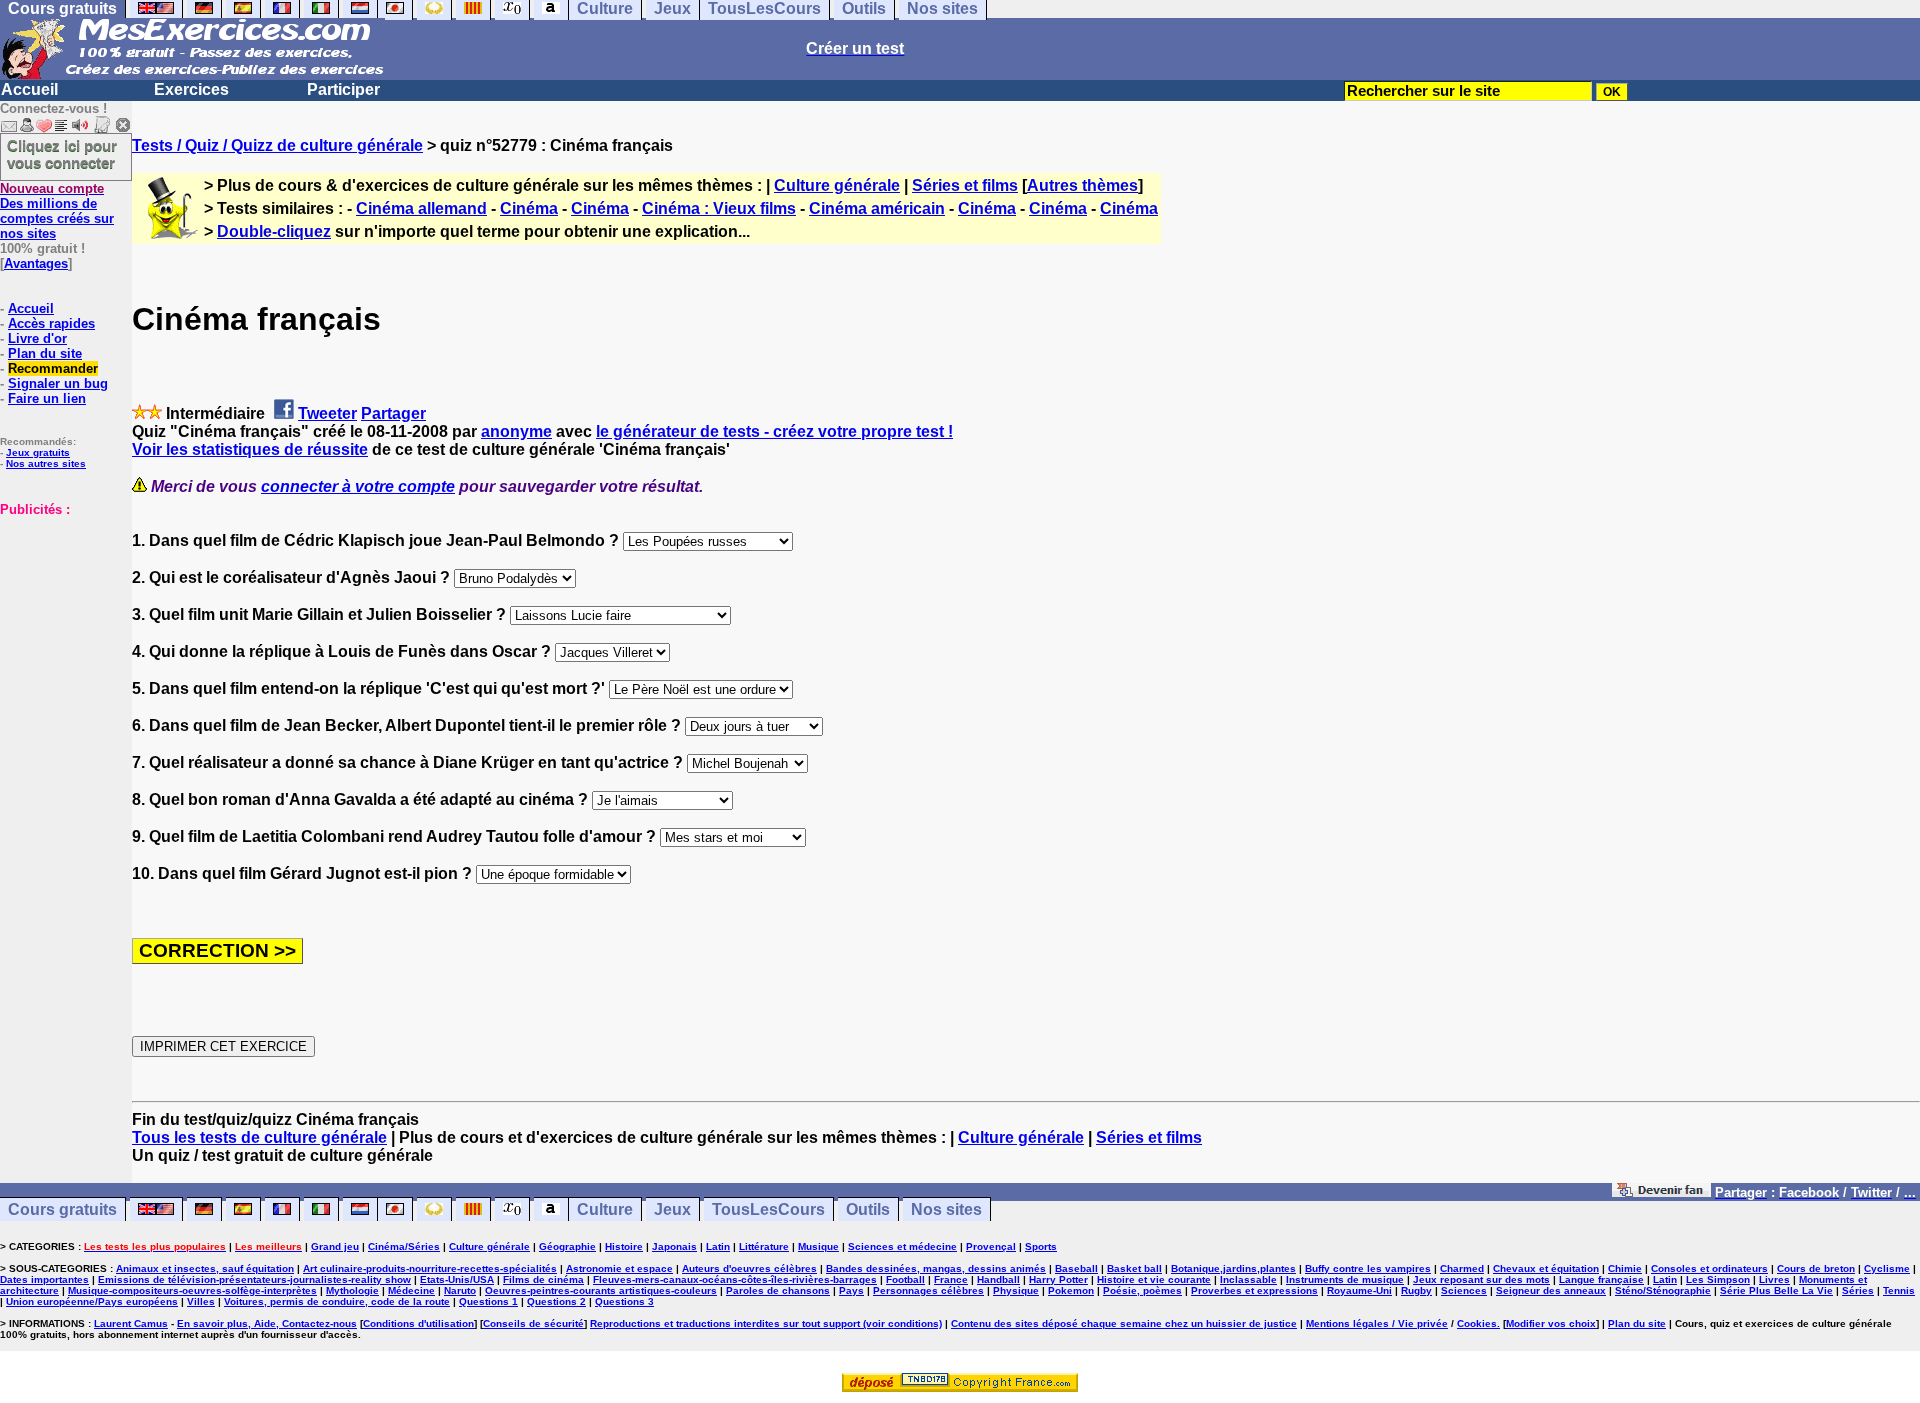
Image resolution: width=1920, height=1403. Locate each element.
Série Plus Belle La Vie (1776, 1290)
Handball (998, 1279)
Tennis (1899, 1290)
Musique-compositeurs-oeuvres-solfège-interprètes (192, 1290)
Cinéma (529, 208)
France (951, 1279)
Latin (718, 1246)
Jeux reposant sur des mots (1481, 1279)
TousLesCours (768, 1209)
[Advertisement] (60, 617)
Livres (1774, 1279)
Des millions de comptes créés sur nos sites (57, 211)
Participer (343, 89)
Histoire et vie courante (1154, 1279)
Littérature (764, 1246)
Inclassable (1248, 1279)
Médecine (411, 1290)
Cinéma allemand (421, 208)
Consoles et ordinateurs (1709, 1268)
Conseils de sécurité (533, 1323)
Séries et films (965, 185)
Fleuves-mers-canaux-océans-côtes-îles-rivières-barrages (735, 1279)
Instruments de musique (1345, 1279)
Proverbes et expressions (1254, 1290)
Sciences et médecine (902, 1246)
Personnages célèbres (928, 1290)
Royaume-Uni (1359, 1290)
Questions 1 (488, 1301)
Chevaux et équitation (1546, 1268)
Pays (851, 1290)
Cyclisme (1887, 1268)
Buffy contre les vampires (1368, 1268)
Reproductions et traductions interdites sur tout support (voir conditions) (766, 1323)
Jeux (672, 1209)
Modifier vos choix (1551, 1323)
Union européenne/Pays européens (92, 1301)
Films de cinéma (543, 1279)
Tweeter (327, 413)
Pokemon (1071, 1290)
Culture (605, 1209)
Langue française (1601, 1279)
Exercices (191, 89)
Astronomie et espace (619, 1268)
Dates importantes (44, 1279)
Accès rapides (51, 323)
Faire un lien (47, 398)
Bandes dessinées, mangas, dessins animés (936, 1268)
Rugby (1416, 1290)
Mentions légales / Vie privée (1377, 1323)
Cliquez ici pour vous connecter (62, 154)
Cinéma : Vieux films (719, 208)
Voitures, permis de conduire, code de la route (337, 1301)
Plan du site (45, 353)
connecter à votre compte (358, 486)
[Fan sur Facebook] (1661, 1191)
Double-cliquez (274, 231)
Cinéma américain (877, 208)
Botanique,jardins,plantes (1233, 1268)
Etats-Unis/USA (457, 1279)
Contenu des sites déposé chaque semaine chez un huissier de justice (1124, 1323)
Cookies (1477, 1323)
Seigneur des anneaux (1551, 1290)
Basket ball (1134, 1268)
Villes (201, 1301)
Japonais (674, 1246)
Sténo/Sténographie (1663, 1290)
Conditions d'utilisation (418, 1323)
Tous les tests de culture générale (259, 1137)
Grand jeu (335, 1246)
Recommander (53, 368)
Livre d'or (37, 338)
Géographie (567, 1246)
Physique (1016, 1290)
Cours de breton (1816, 1268)
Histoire (624, 1246)
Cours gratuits (62, 1209)
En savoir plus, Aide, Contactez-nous (267, 1323)
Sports (1041, 1246)
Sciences (1464, 1290)
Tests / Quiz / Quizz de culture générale (277, 145)
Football (905, 1279)
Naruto (460, 1290)
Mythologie (352, 1290)
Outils (868, 1209)
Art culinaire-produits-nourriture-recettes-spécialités (430, 1268)
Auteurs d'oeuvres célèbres (749, 1268)
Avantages (36, 263)
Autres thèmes (1082, 185)
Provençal (991, 1246)
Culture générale (837, 185)
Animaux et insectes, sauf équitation (205, 1268)
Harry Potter (1058, 1279)
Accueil (29, 89)
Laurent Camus (131, 1323)
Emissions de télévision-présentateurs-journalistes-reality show (254, 1279)
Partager (393, 413)
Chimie (1625, 1268)
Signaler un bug (58, 383)
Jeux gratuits (38, 452)
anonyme (516, 431)
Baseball (1076, 1268)
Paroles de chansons (778, 1290)
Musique (818, 1246)
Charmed (1462, 1268)
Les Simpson (1718, 1279)
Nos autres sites (46, 463)
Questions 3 (624, 1301)
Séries (1858, 1290)
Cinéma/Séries (404, 1246)
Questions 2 (556, 1301)
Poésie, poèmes (1142, 1290)
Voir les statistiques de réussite (250, 449)
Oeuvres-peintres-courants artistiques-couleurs (601, 1290)
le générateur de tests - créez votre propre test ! (774, 431)
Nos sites (946, 1209)
